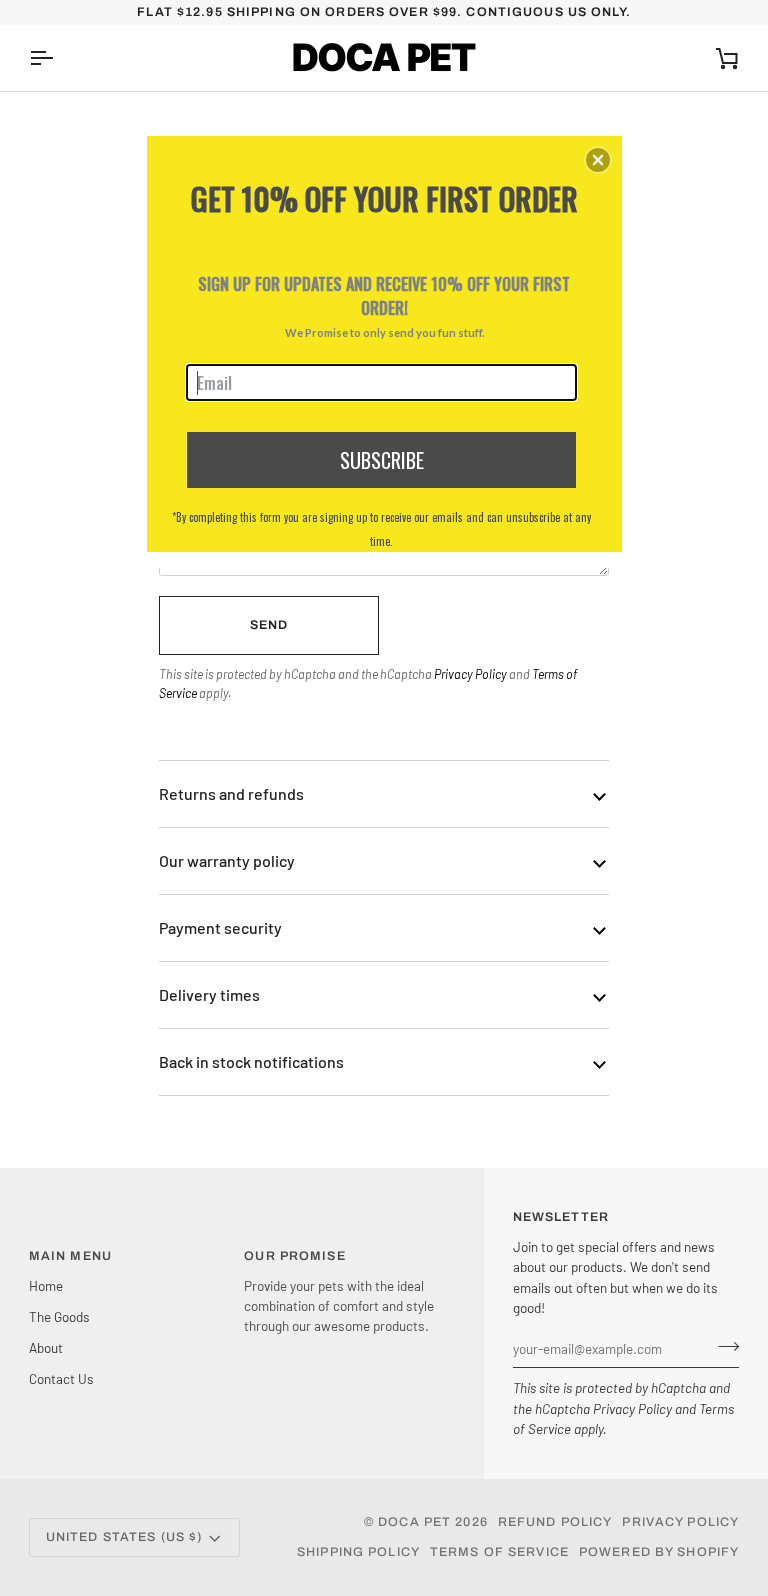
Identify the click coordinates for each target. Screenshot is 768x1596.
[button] (598, 160)
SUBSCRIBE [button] (382, 460)
